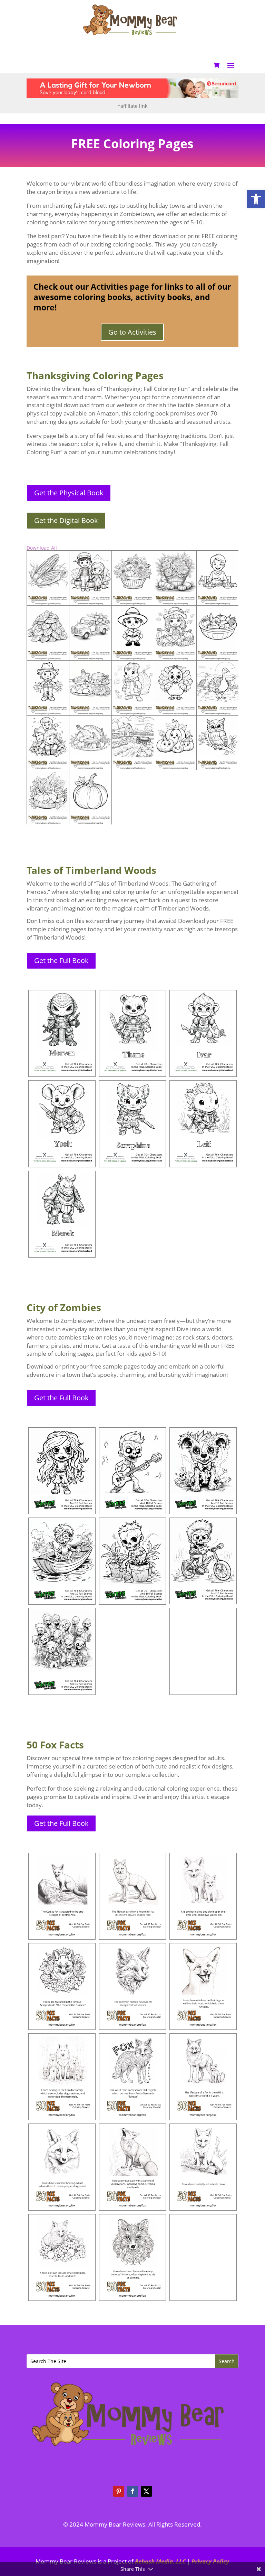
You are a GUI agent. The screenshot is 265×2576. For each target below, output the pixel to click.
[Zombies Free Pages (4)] (203, 1561)
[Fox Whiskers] (203, 1986)
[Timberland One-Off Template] (62, 1033)
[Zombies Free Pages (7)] (62, 1651)
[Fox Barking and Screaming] (133, 2167)
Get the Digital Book (66, 520)
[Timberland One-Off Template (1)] (133, 1033)
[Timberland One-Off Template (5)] (133, 1124)
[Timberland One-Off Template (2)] (203, 1124)
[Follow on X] (146, 2491)
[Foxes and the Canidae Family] (62, 2077)
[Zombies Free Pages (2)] (203, 1471)
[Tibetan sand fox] (133, 1896)
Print (43, 558)
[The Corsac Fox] (62, 1896)
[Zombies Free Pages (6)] (203, 1651)
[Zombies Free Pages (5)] (62, 1561)
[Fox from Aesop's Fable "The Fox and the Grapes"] (62, 1986)
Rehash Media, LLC (160, 2561)
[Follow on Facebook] (132, 2491)
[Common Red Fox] (133, 1986)
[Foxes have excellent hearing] (62, 2167)
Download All (42, 548)
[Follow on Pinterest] (119, 2491)
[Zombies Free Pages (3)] (133, 1471)
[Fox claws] (203, 2167)
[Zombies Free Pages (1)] (133, 1561)
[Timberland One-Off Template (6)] (62, 1214)
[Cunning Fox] (203, 2257)
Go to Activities (132, 332)
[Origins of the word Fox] (133, 2077)
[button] (256, 199)
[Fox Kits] (203, 1896)
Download (34, 558)
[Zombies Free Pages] (62, 1471)
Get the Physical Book (69, 493)
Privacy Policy (210, 2561)
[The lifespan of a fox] (203, 2077)
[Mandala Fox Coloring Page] (133, 2257)
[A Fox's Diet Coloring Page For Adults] (62, 2257)
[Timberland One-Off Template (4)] (62, 1124)
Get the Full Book (61, 960)
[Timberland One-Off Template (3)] (203, 1033)
